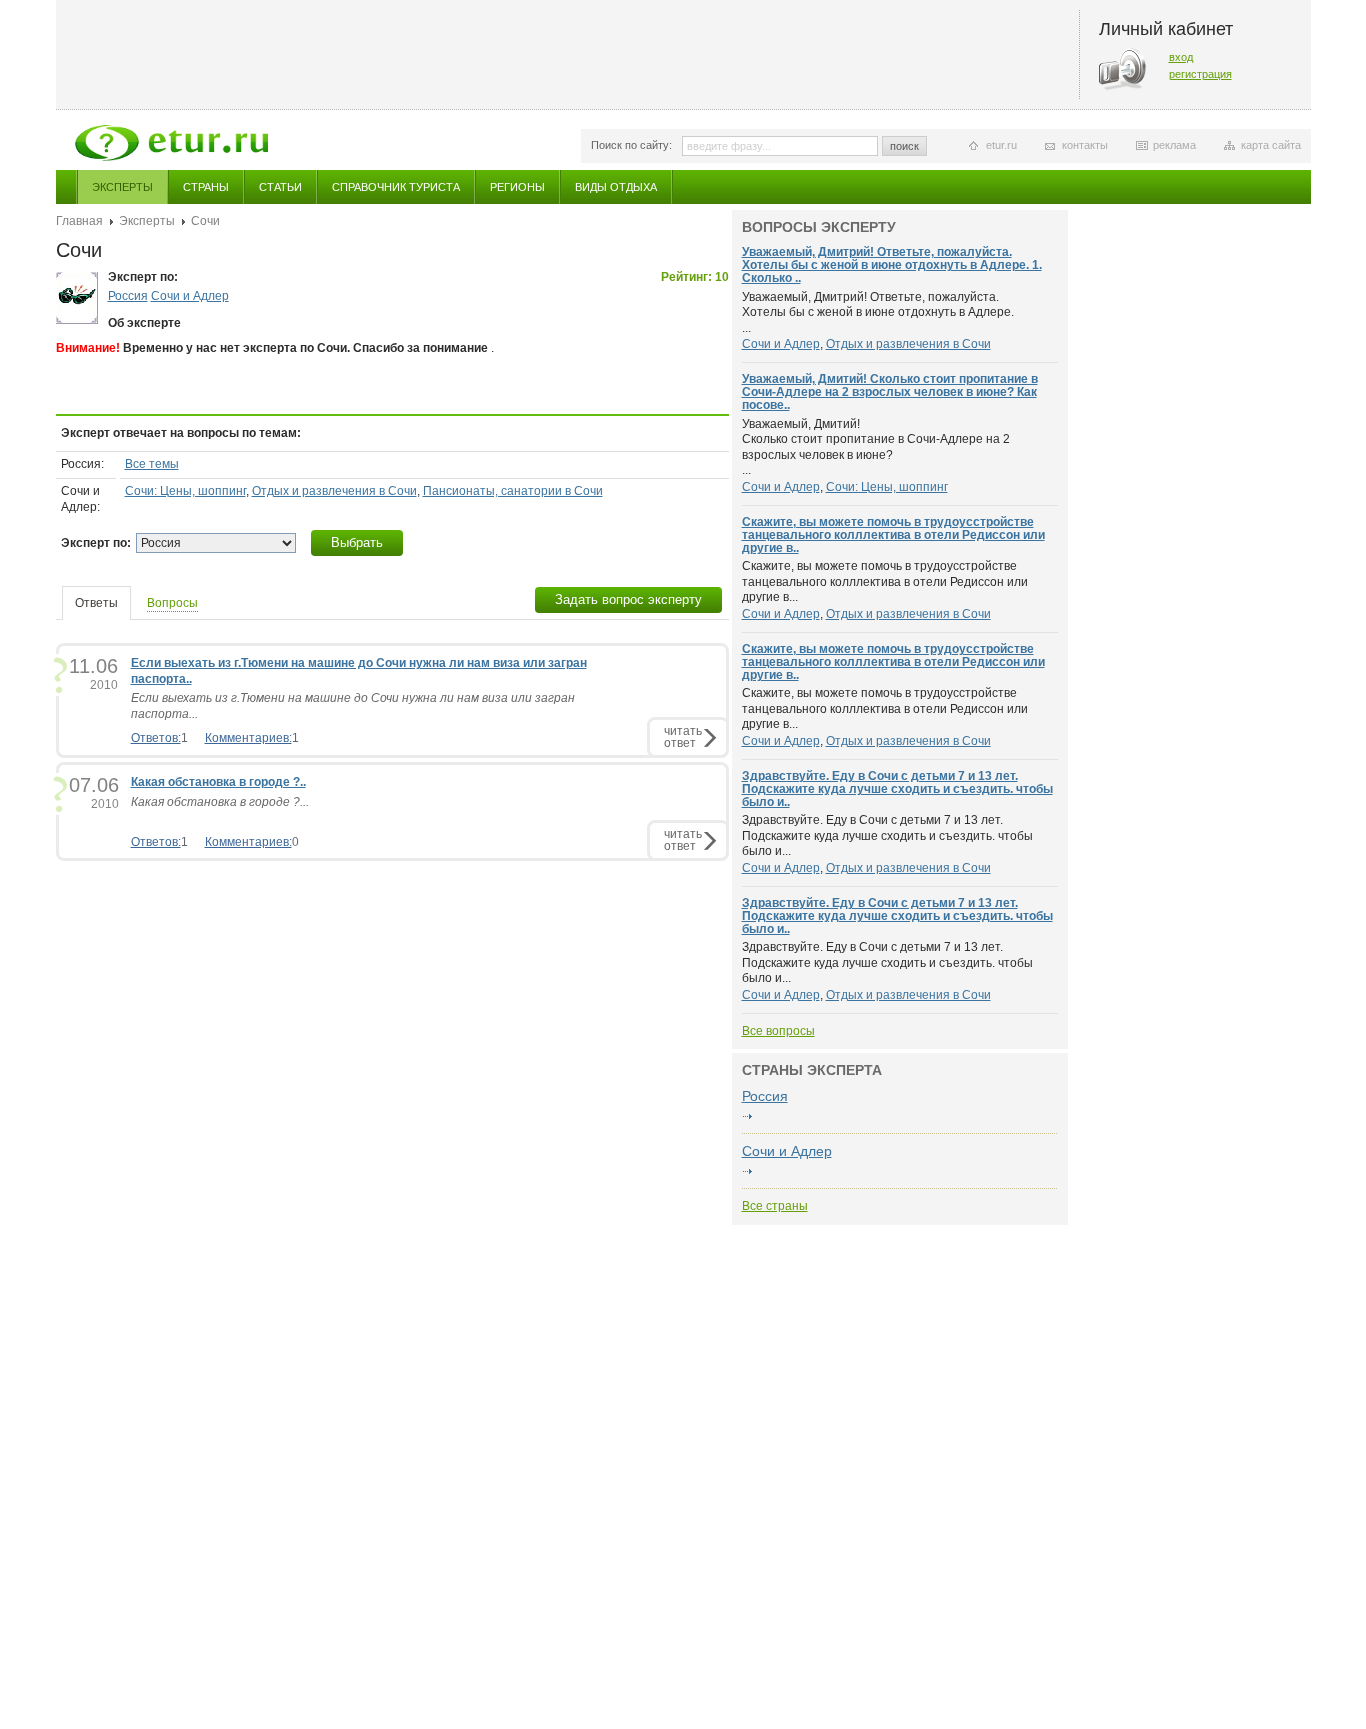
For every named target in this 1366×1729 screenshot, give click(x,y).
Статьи (280, 187)
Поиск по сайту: (631, 145)
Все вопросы (778, 1031)
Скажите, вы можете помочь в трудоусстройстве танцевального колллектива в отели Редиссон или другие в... (885, 581)
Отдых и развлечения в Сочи (334, 491)
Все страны (775, 1206)
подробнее (748, 1117)
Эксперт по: (96, 543)
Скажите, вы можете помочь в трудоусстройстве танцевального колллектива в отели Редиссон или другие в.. (893, 535)
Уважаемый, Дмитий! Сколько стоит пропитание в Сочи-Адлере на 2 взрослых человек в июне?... (876, 447)
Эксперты (122, 187)
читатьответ (683, 736)
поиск (904, 146)
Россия (128, 296)
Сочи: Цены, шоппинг (185, 491)
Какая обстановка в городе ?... (220, 802)
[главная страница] (171, 143)
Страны (206, 187)
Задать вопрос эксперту (628, 599)
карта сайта (1271, 145)
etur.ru (1001, 145)
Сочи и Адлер (190, 296)
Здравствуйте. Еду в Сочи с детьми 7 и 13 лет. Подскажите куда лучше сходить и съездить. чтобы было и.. (897, 789)
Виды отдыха (616, 187)
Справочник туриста (396, 187)
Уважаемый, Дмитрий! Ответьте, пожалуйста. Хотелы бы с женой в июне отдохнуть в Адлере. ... (878, 312)
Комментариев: (248, 738)
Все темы (152, 464)
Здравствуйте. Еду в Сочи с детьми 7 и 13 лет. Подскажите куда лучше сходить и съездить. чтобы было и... (887, 835)
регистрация (1200, 74)
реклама (1174, 145)
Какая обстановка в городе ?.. (218, 782)
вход (1181, 57)
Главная (79, 221)
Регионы (517, 187)
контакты (1085, 145)
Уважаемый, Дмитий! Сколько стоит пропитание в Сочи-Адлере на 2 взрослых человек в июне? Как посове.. (890, 392)
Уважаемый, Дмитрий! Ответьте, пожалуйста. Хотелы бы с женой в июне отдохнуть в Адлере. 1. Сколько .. (892, 265)
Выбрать (357, 542)
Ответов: (156, 738)
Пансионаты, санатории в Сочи (513, 491)
